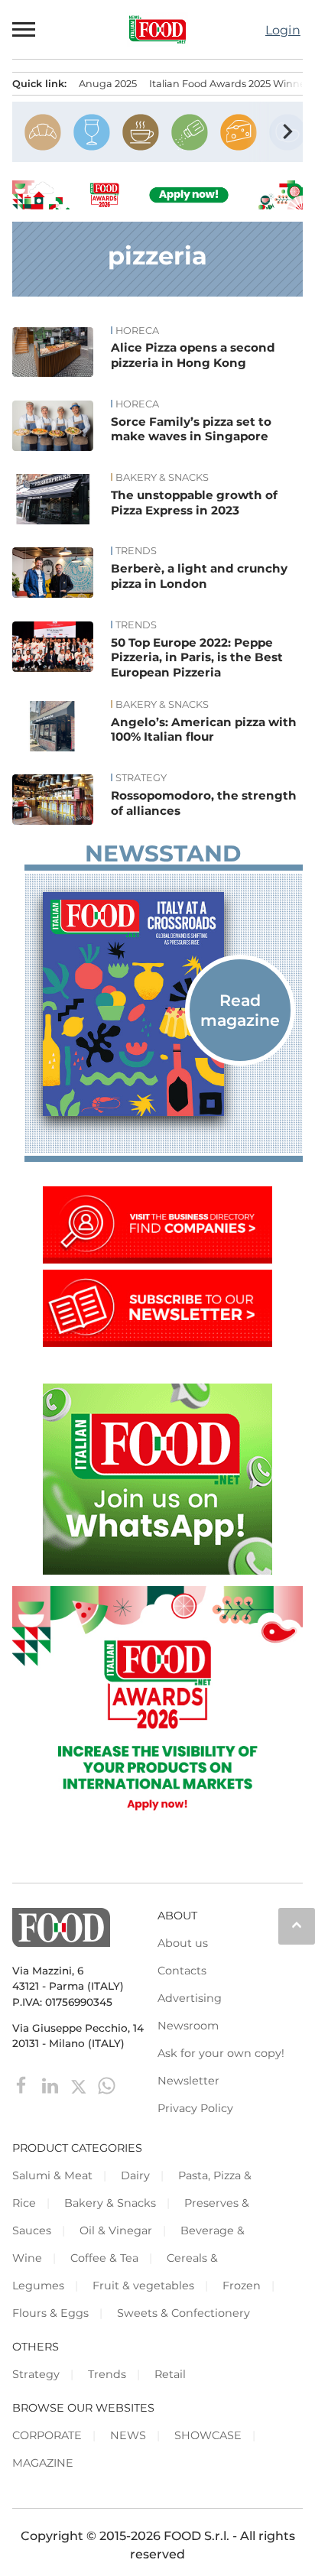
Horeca (137, 331)
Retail (170, 2374)
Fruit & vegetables (143, 2286)
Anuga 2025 (108, 84)
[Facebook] (23, 2085)
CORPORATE (47, 2435)
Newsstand (163, 854)
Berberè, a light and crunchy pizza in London (199, 576)
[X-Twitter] (80, 2085)
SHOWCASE (208, 2435)
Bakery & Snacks (162, 478)
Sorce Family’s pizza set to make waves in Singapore (191, 429)
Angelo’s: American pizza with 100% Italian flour (204, 730)
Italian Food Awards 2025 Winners (232, 84)
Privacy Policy (195, 2108)
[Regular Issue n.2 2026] (164, 1004)
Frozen (242, 2286)
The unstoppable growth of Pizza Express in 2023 (194, 503)
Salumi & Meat (52, 2175)
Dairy (135, 2175)
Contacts (182, 1971)
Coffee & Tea (104, 2258)
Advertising (190, 1998)
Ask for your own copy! (221, 2053)
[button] (24, 29)
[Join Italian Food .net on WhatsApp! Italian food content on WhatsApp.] (157, 1570)
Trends (136, 551)
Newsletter (188, 2081)
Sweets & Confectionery (183, 2313)
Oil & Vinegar (116, 2230)
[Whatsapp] (107, 2085)
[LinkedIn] (52, 2085)
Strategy (141, 778)
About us (183, 1943)
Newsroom (188, 2026)
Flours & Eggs (50, 2313)
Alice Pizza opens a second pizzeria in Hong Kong (193, 355)
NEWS (128, 2435)
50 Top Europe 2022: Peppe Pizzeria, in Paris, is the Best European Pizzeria (197, 658)
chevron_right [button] (287, 131)
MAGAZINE (43, 2463)
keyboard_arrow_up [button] (297, 1925)
